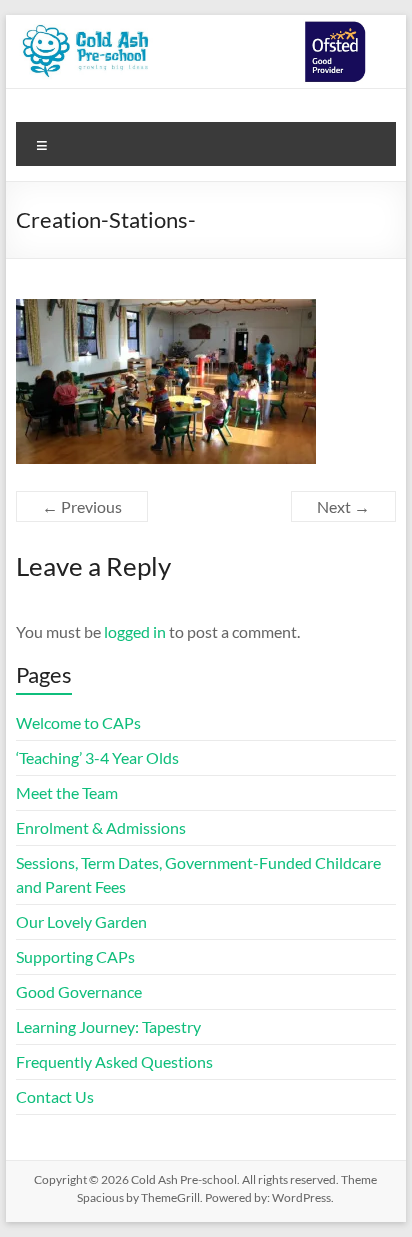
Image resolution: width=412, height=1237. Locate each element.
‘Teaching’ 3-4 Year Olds (97, 757)
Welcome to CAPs (78, 722)
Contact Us (55, 1096)
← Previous (82, 506)
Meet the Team (67, 792)
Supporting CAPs (75, 956)
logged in (135, 631)
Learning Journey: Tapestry (108, 1026)
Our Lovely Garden (83, 921)
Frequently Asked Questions (114, 1061)
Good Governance (79, 991)
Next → (343, 506)
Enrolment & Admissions (101, 827)
